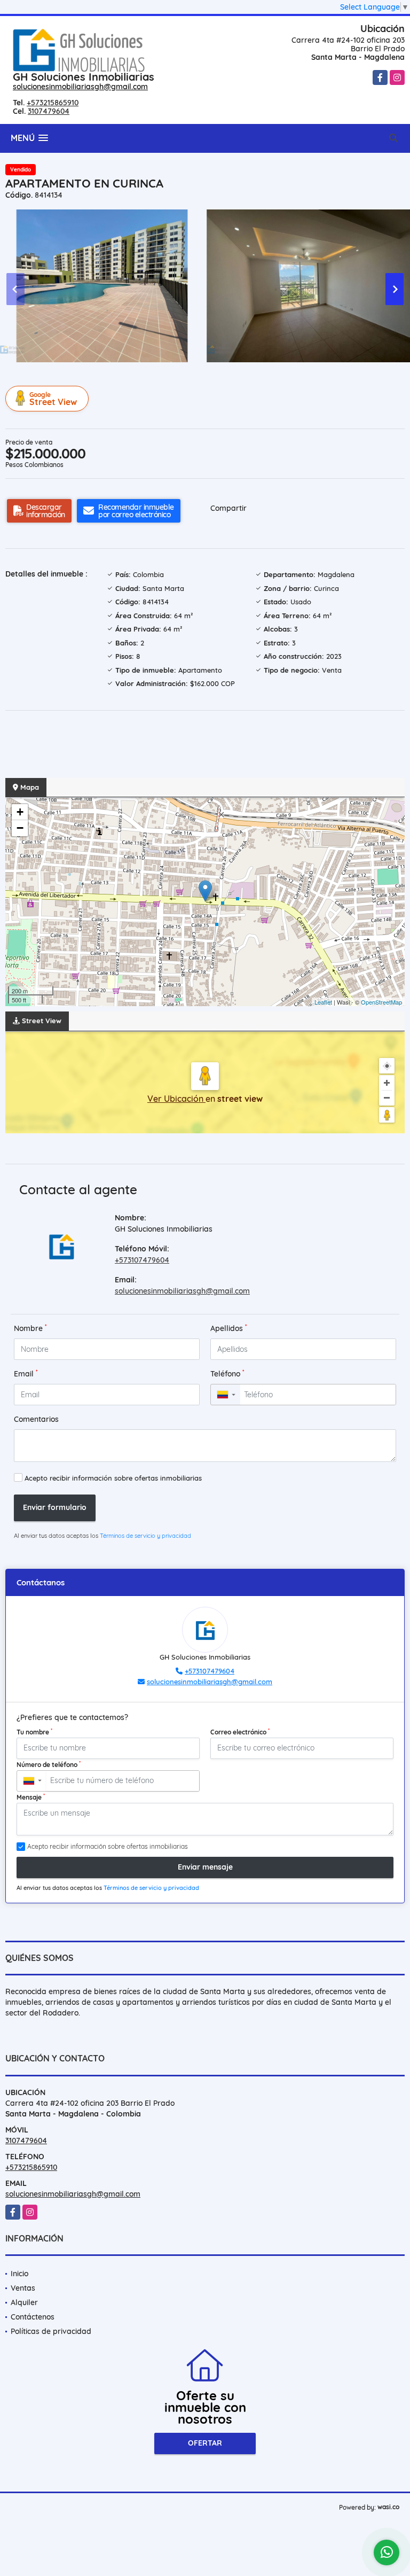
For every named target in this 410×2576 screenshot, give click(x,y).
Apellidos (229, 1328)
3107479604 (49, 111)
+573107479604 (142, 1260)
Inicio (19, 2274)
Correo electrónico (240, 1732)
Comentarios (36, 1419)
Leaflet (323, 1002)
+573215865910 (53, 103)
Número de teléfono (49, 1764)
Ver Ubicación (176, 1099)
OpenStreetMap (381, 1002)
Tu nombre (34, 1732)
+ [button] (20, 812)
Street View (53, 399)
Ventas (23, 2288)
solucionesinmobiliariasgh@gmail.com (80, 87)
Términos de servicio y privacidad (145, 1536)
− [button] (20, 828)
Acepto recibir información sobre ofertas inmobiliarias (113, 1478)
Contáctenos (33, 2317)
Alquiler (24, 2302)
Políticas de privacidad (51, 2331)
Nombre (30, 1328)
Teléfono (227, 1373)
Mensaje (31, 1797)
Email (26, 1373)
